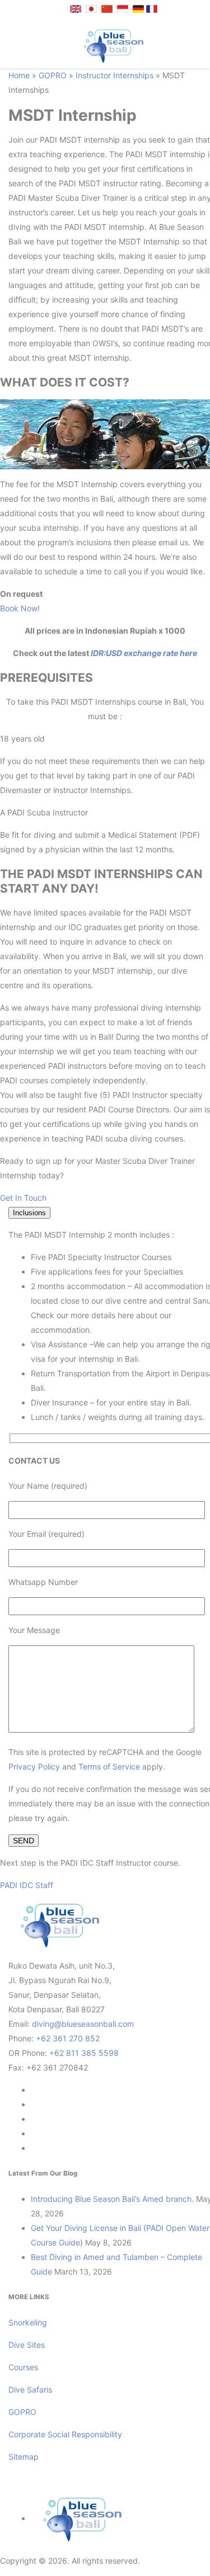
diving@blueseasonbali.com (83, 2024)
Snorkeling (28, 2322)
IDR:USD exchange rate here (143, 653)
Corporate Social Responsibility (66, 2434)
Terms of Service (109, 1766)
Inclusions (29, 1213)
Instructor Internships (115, 75)
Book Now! (20, 608)
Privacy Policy (34, 1766)
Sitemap (24, 2457)
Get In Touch (23, 1198)
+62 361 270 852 (68, 2038)
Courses (23, 2367)
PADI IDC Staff (27, 1885)
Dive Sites (27, 2345)
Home (19, 75)
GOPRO (53, 75)
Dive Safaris (30, 2389)
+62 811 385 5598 (84, 2053)
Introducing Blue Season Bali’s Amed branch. (112, 2199)
